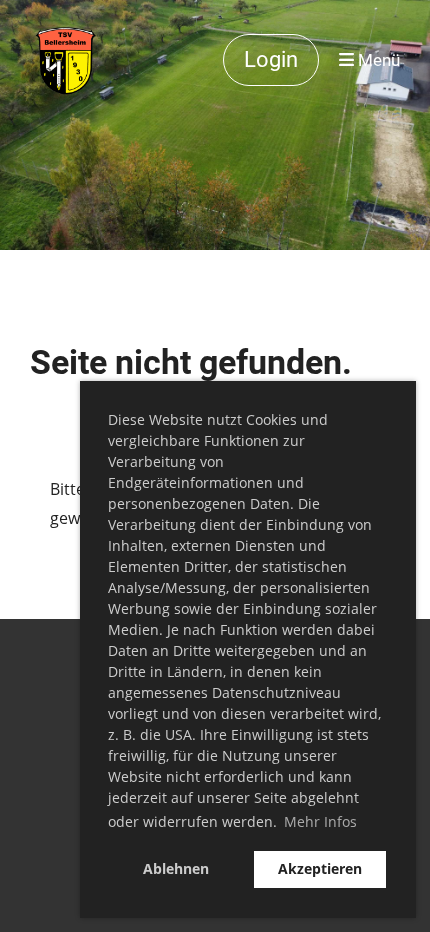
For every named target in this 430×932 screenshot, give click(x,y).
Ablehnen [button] (176, 868)
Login (271, 59)
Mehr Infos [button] (320, 821)
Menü (377, 60)
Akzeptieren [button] (320, 868)
